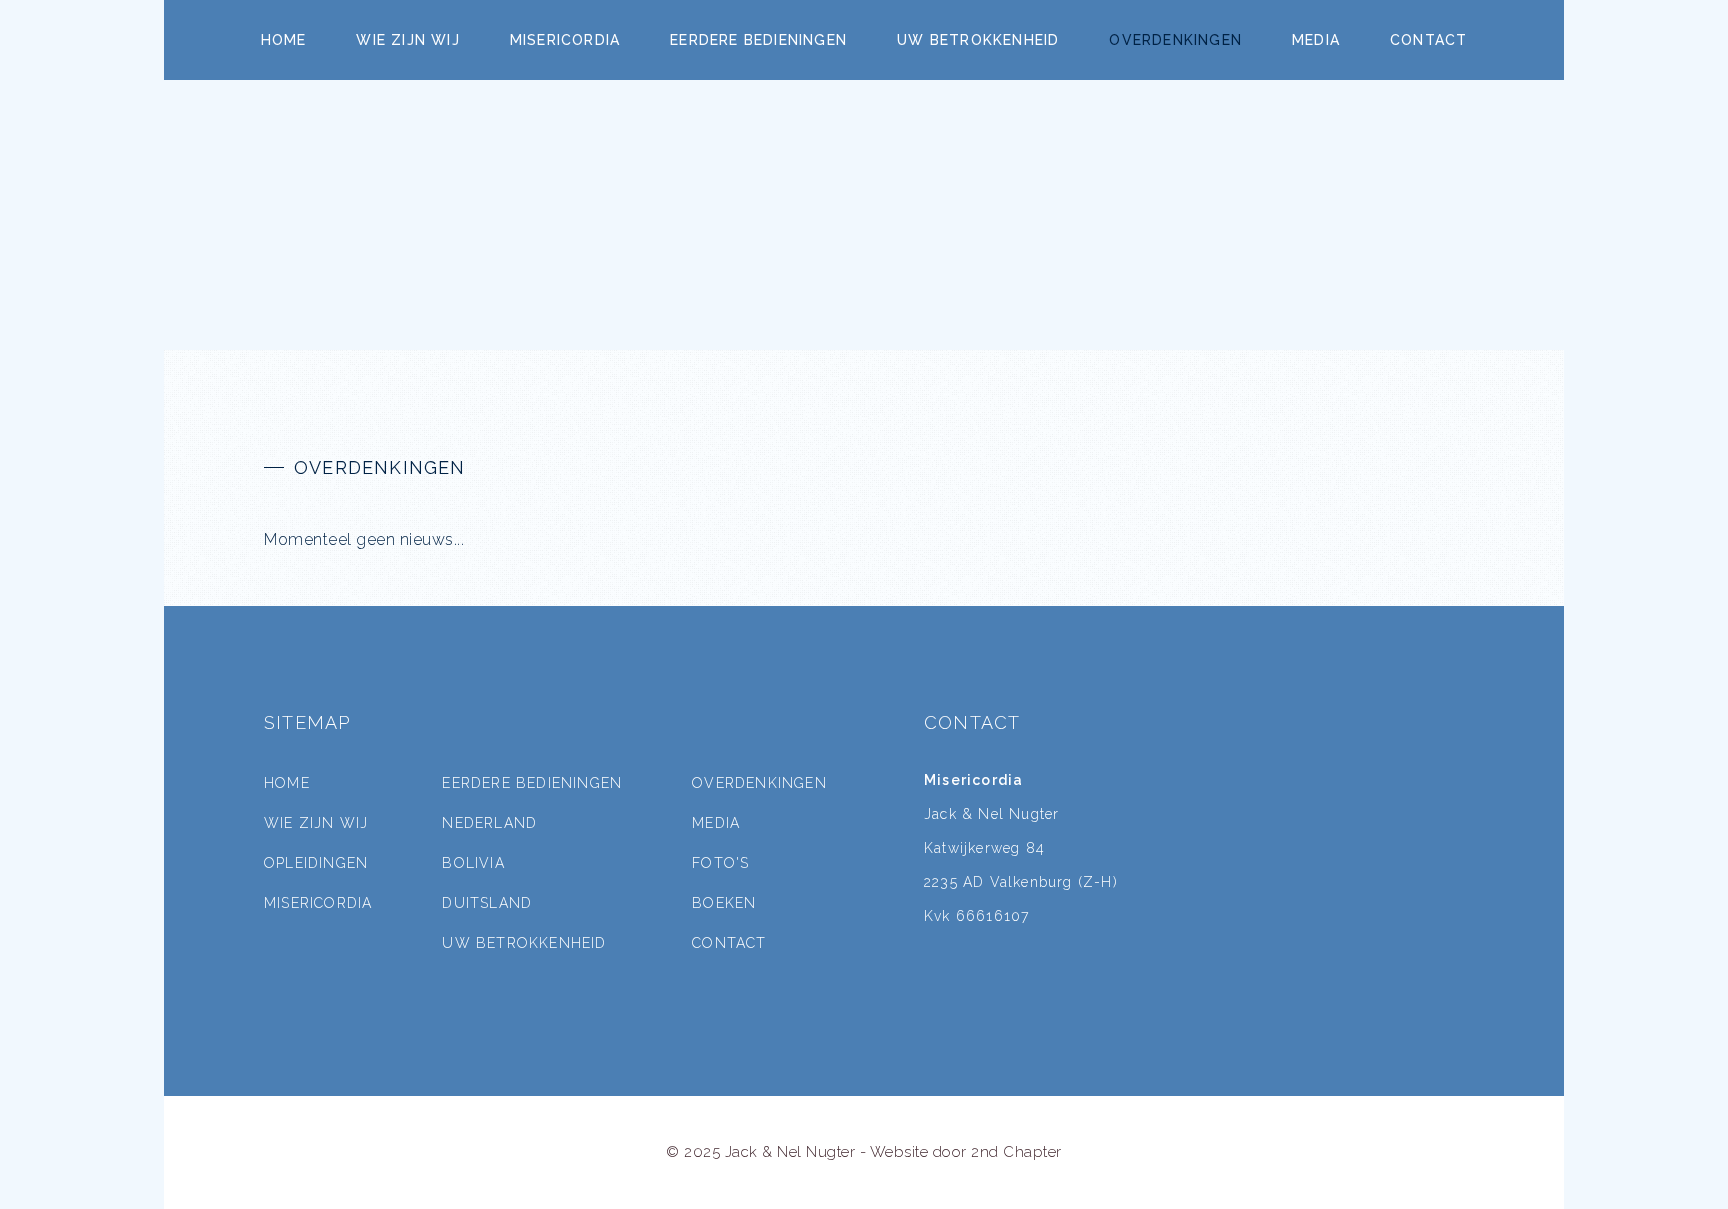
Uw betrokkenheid (978, 40)
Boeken (724, 903)
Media (1316, 40)
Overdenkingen (1175, 40)
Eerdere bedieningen (758, 40)
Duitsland (487, 903)
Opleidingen (316, 863)
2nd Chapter (1016, 1152)
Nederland (489, 823)
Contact (1428, 40)
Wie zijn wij (407, 40)
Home (284, 40)
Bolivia (473, 863)
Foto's (720, 863)
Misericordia (565, 40)
